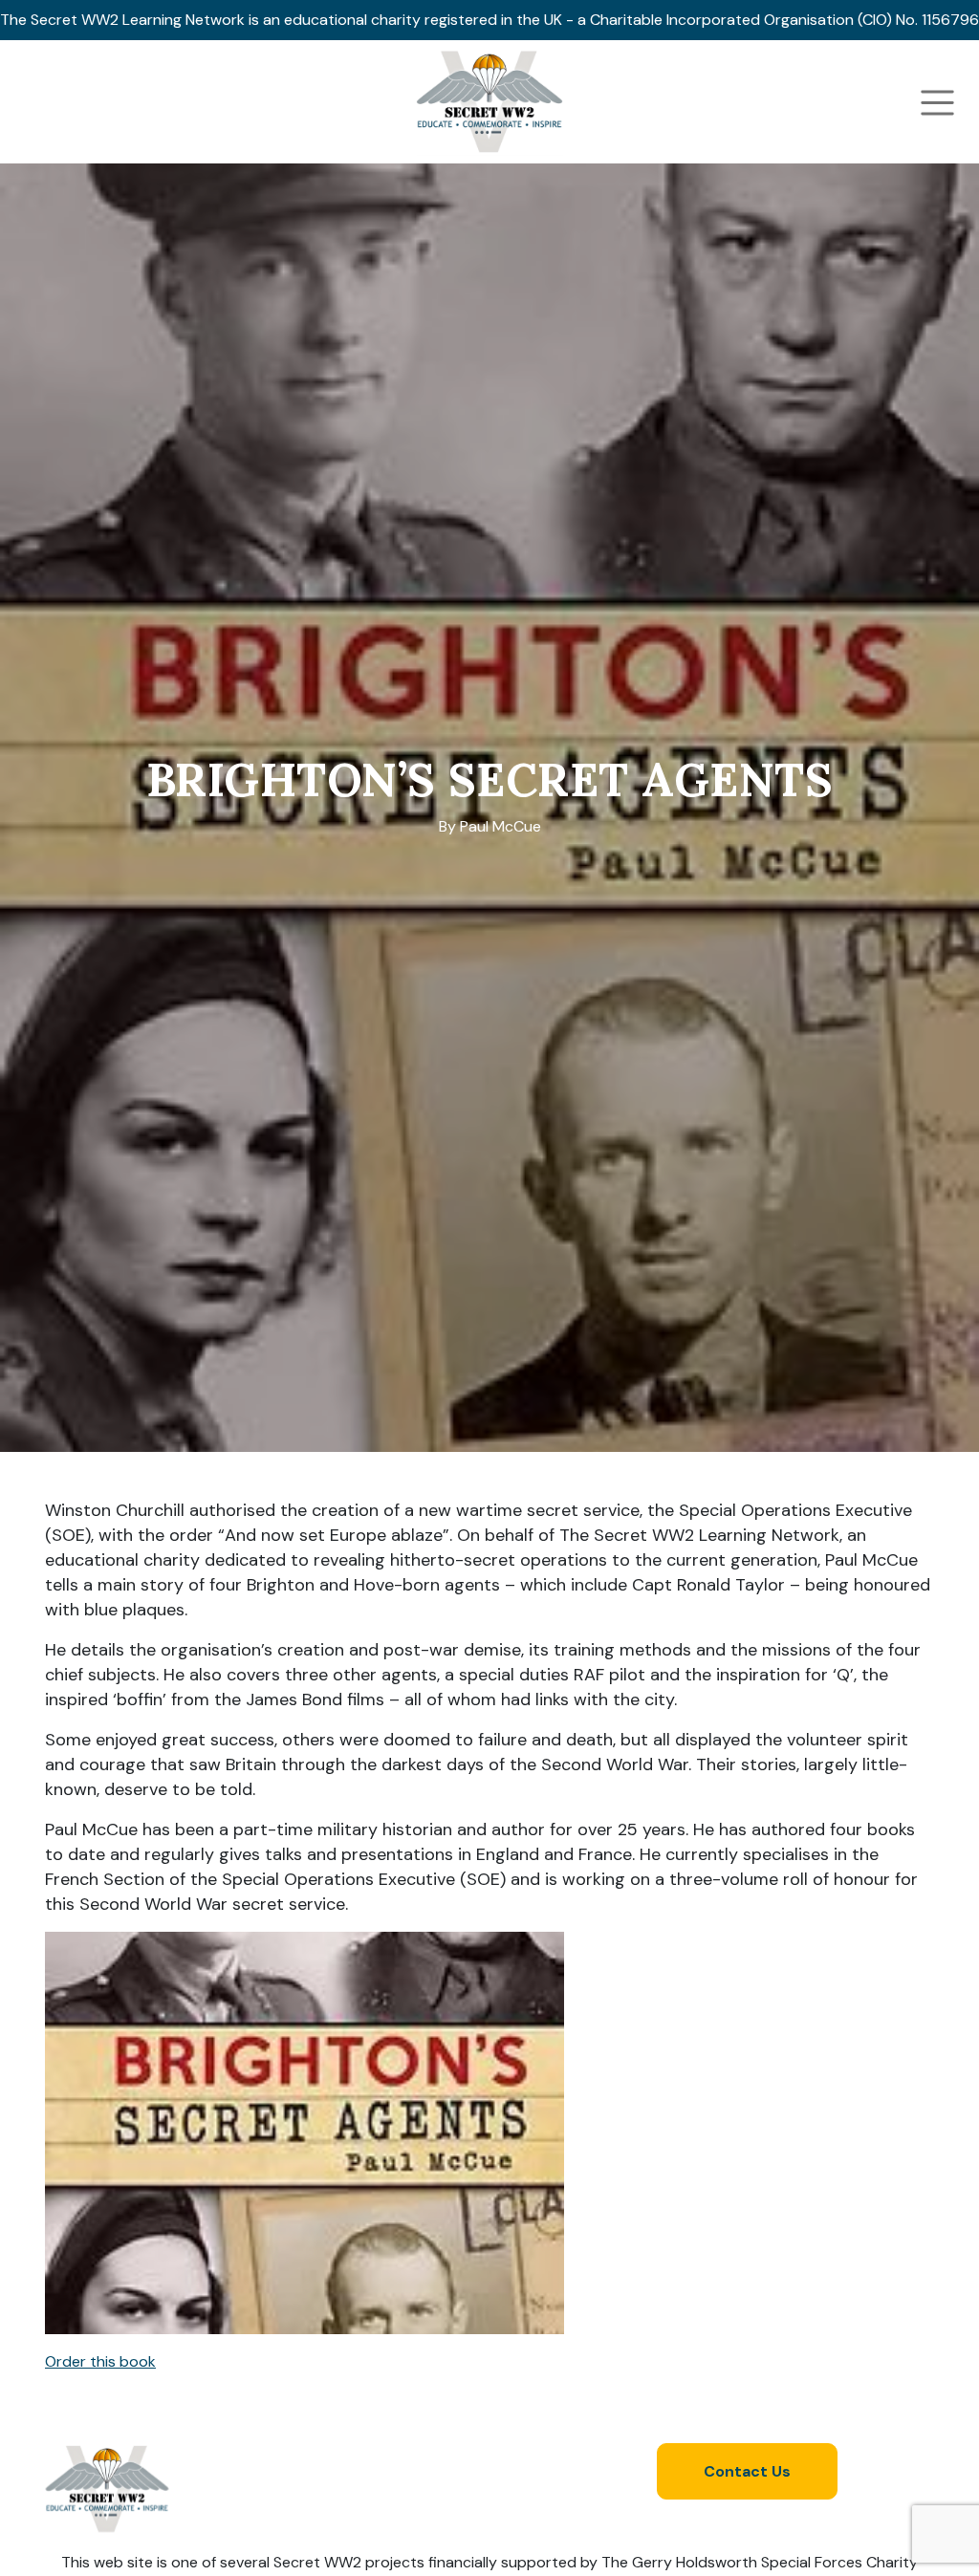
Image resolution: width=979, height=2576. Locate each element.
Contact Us (747, 2471)
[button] (489, 2362)
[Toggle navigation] (937, 103)
